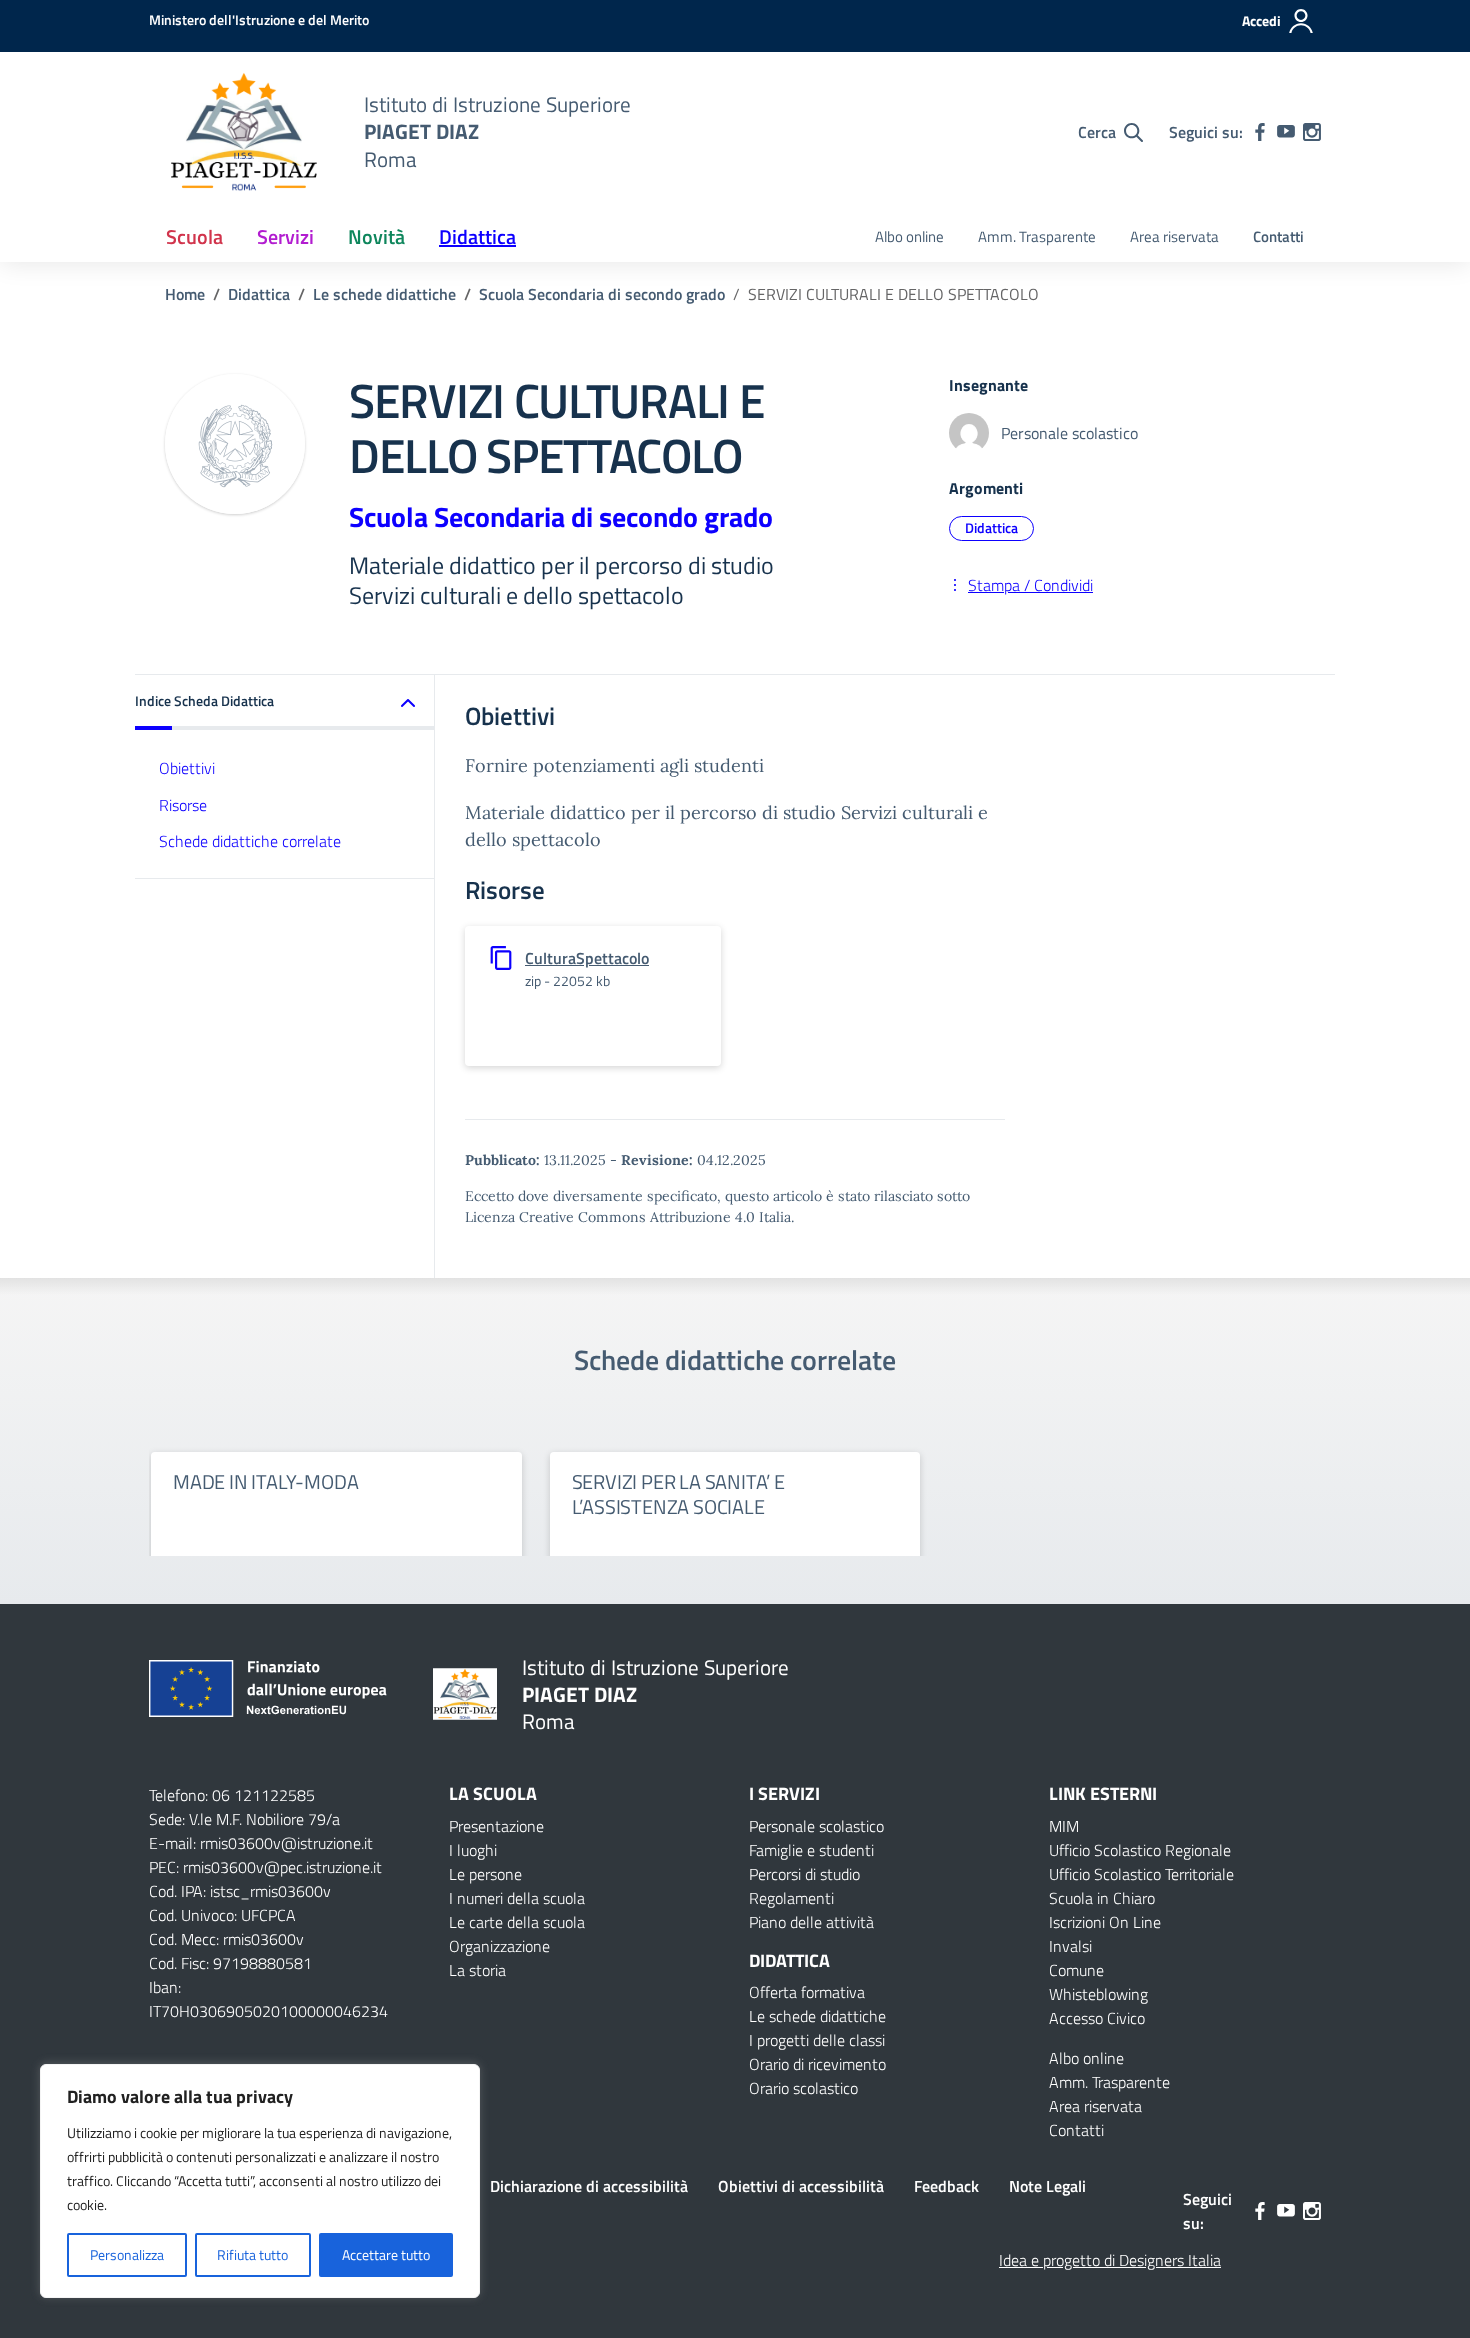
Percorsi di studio (804, 1874)
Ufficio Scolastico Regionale (1140, 1850)
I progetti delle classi (817, 2040)
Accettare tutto (386, 2254)
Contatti (1278, 236)
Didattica (991, 527)
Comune (1076, 1970)
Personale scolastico (816, 1826)
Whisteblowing (1098, 1994)
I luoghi (473, 1850)
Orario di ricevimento (817, 2064)
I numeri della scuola (517, 1898)
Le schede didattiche (817, 2016)
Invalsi (1070, 1946)
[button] (285, 702)
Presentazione (496, 1826)
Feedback (946, 2186)
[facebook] (1260, 132)
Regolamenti (791, 1898)
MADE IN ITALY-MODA (265, 1481)
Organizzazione (499, 1946)
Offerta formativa (807, 1992)
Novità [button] (376, 236)
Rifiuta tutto (252, 2254)
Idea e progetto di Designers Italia (1110, 2260)
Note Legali (1047, 2186)
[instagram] (1312, 132)
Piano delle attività (811, 1922)
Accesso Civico (1097, 2018)
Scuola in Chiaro (1102, 1898)
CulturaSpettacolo (587, 958)
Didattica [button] (477, 236)
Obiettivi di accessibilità (801, 2186)
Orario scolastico (803, 2088)
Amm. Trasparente (1037, 236)
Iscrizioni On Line (1105, 1922)
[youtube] (1286, 132)
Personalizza (127, 2254)
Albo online (909, 236)
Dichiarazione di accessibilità (589, 2186)
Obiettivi (187, 769)
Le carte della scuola (517, 1922)
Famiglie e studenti (811, 1850)
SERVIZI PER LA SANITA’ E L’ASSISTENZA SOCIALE (678, 1494)
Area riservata (1174, 236)
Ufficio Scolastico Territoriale (1141, 1874)
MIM (1064, 1826)
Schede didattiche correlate (250, 842)
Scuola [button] (194, 236)
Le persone (485, 1874)
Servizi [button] (285, 236)
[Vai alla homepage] (244, 132)
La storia (477, 1970)
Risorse (183, 805)
